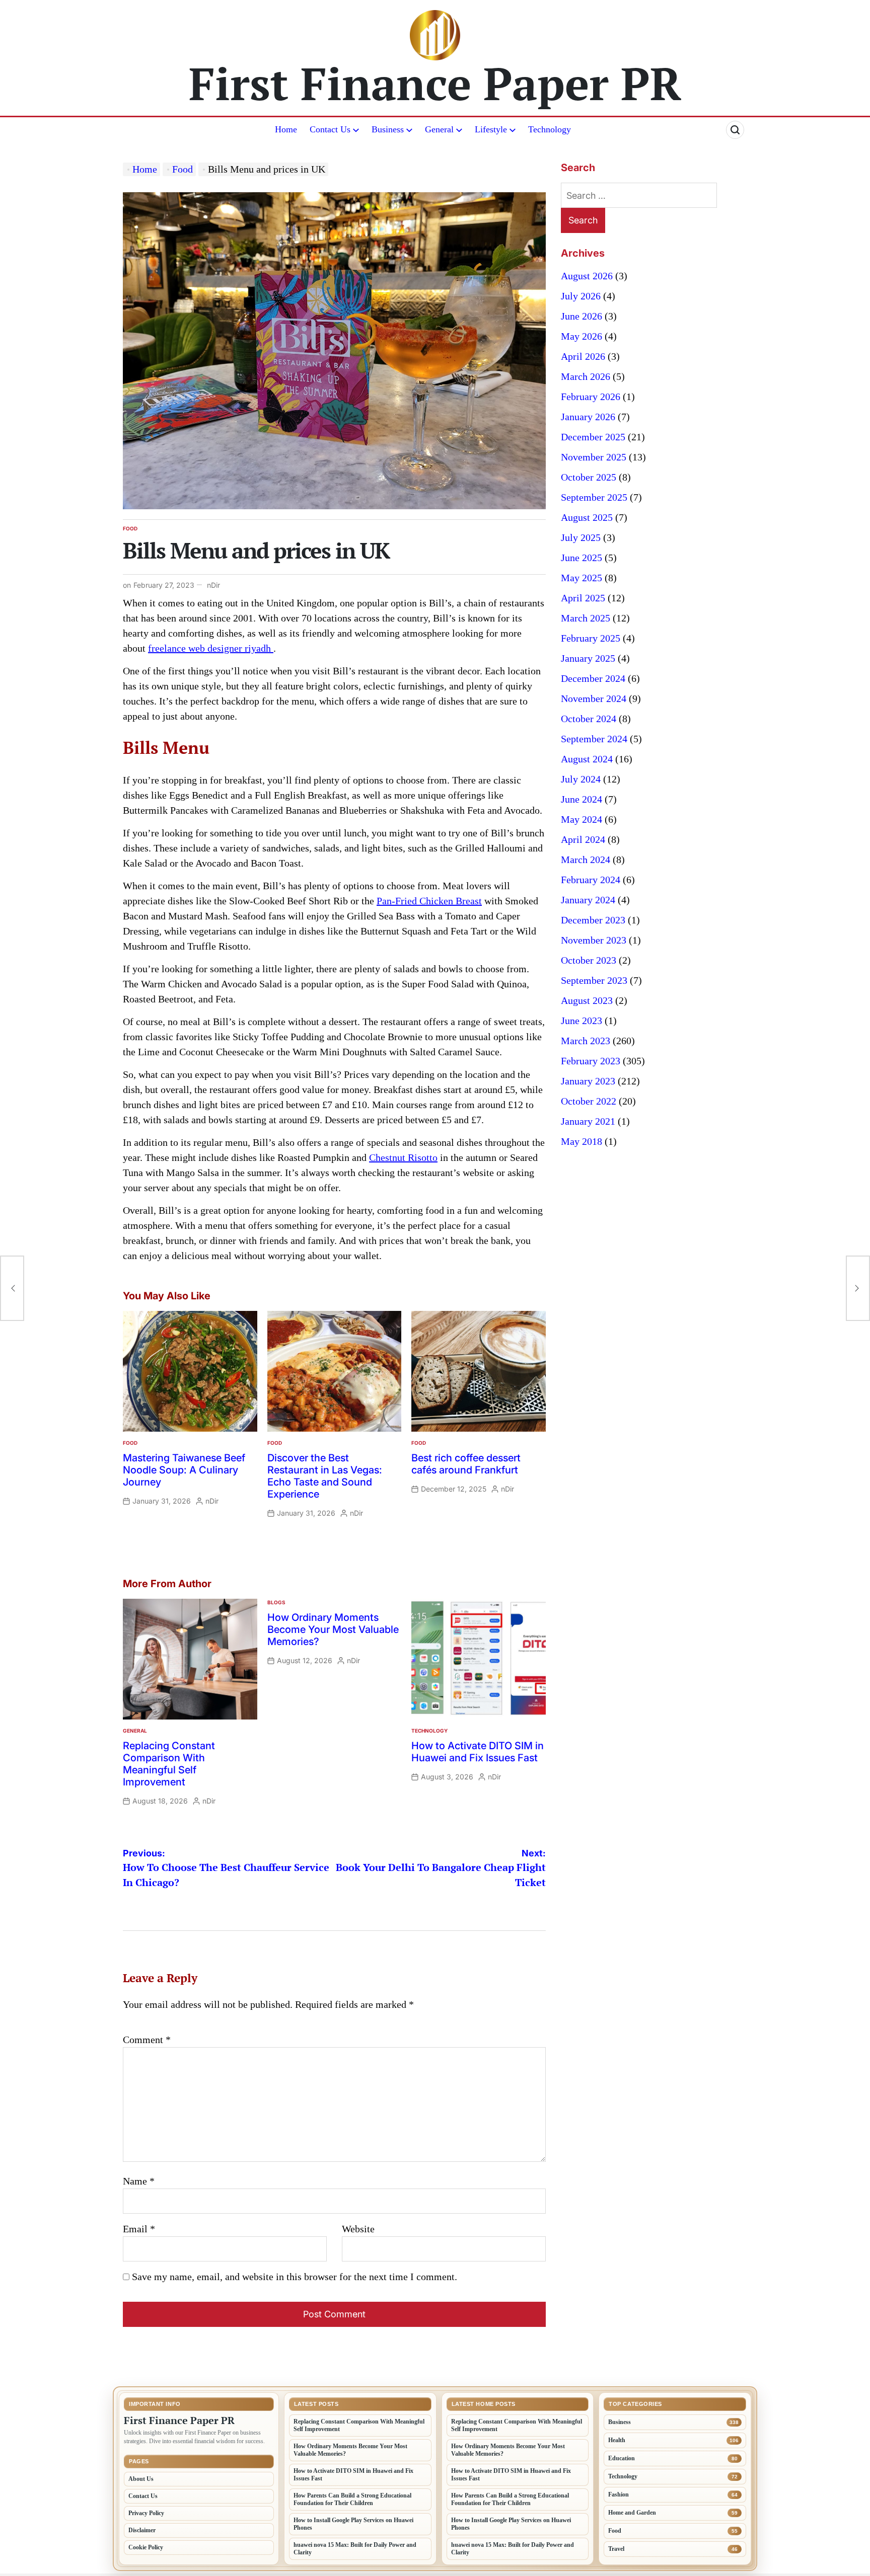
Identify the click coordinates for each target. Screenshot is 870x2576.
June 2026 (582, 316)
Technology (550, 129)
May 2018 (582, 1141)
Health (617, 2440)
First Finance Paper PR (435, 83)
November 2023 (594, 940)
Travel (616, 2549)
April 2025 (583, 598)
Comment (147, 2040)
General (439, 129)
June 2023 (582, 1021)
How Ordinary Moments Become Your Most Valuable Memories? (333, 1629)
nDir (213, 585)
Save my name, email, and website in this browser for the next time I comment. (295, 2277)
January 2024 (588, 900)
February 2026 (591, 397)
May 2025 (582, 578)
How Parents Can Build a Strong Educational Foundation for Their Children (352, 2499)
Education (622, 2458)
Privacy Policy (146, 2513)
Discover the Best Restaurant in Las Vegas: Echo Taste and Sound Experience (325, 1476)
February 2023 (591, 1061)
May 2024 (582, 819)
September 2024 (594, 739)
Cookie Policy (146, 2547)
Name (139, 2181)
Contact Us (330, 129)
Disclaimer (142, 2530)
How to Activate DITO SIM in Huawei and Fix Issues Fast (478, 1752)
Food (130, 528)
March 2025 (586, 618)
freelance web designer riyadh (211, 648)
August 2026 (587, 276)
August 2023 (587, 1000)
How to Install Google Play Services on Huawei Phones (353, 2524)
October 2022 (589, 1101)
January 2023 (588, 1081)
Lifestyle (491, 129)
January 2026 (588, 417)
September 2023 (594, 980)
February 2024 (591, 880)
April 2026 (583, 356)
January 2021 (588, 1121)
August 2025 (587, 517)
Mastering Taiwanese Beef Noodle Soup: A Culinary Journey (184, 1470)
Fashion (619, 2494)
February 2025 (591, 638)
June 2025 (582, 558)
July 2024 (581, 779)
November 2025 (594, 457)
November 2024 (594, 698)
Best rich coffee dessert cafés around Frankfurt (466, 1464)
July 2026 (581, 296)
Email (139, 2229)
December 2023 (593, 920)
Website (358, 2229)
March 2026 (586, 376)
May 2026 (582, 336)
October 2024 (589, 719)
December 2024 (593, 678)
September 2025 (594, 497)
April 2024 (583, 839)
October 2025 (589, 477)
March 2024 (586, 860)
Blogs (276, 1602)
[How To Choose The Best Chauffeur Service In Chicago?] (12, 1288)
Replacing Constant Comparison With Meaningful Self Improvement (169, 1764)
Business (388, 129)
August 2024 (587, 759)
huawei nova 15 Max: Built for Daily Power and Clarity (355, 2549)
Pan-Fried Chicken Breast (429, 901)
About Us (141, 2479)
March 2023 (586, 1041)
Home (286, 129)
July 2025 (581, 537)
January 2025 (588, 658)
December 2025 (593, 437)
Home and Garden (632, 2513)
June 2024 (582, 799)
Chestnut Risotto (403, 1157)
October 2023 (589, 960)
